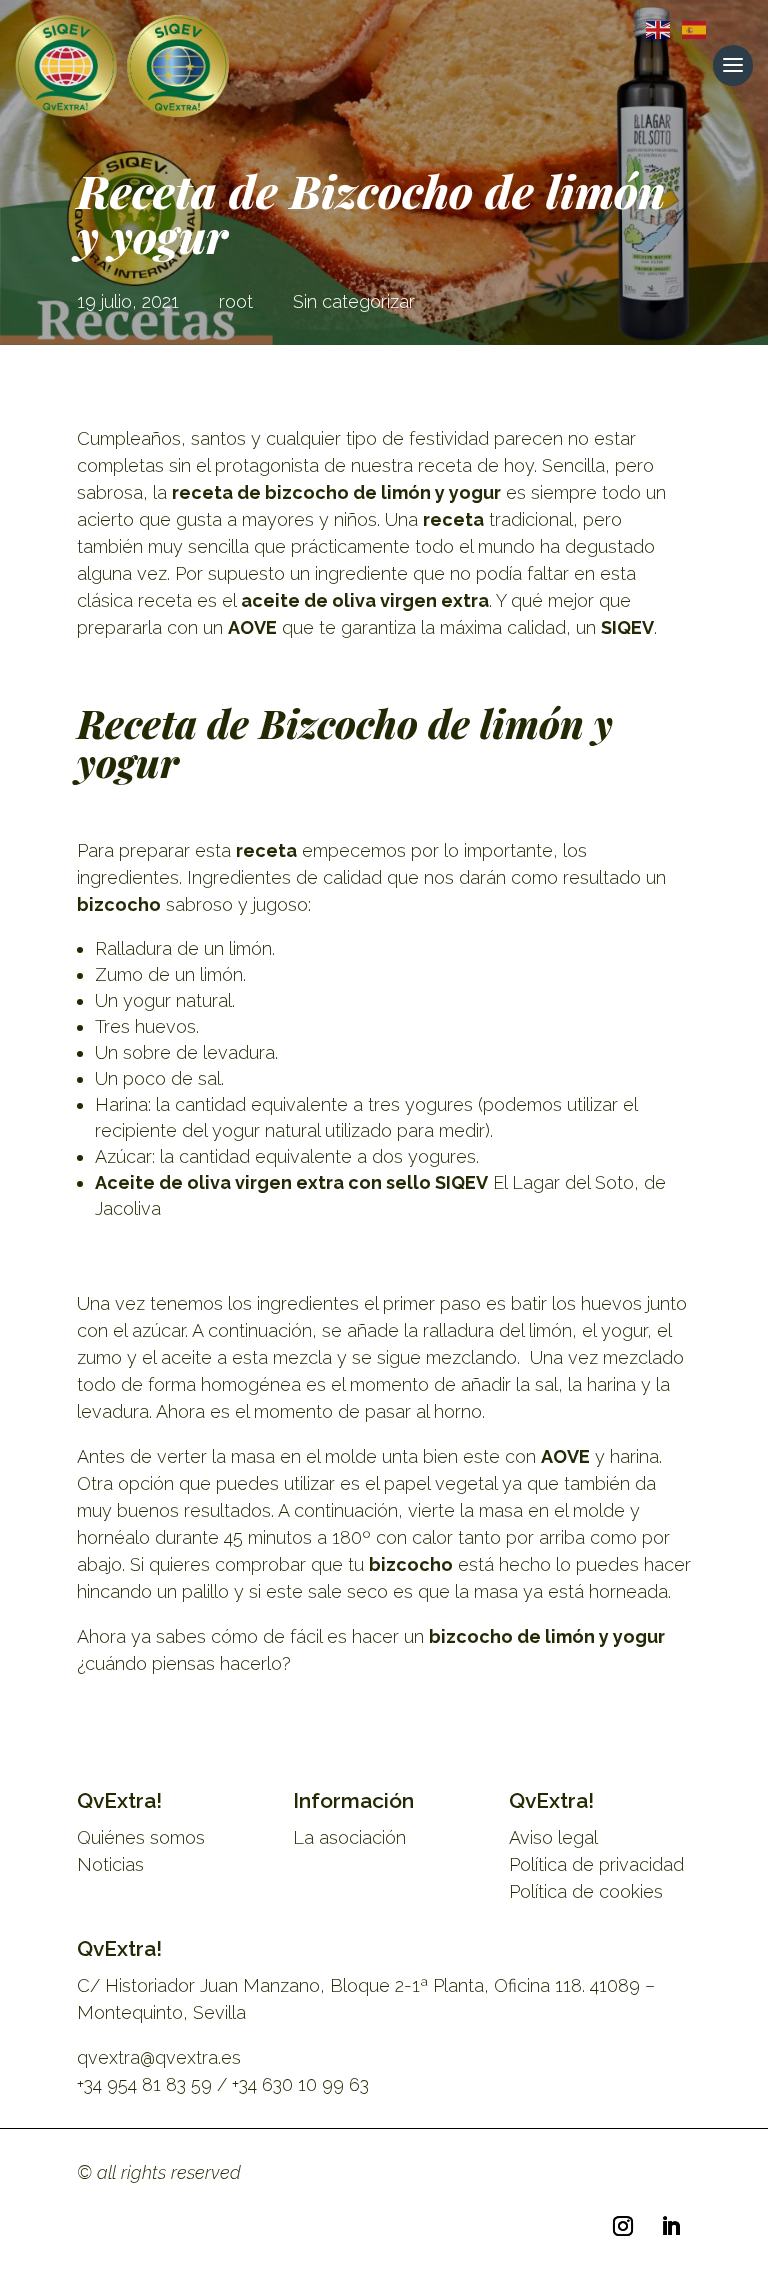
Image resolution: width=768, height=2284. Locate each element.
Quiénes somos (141, 1837)
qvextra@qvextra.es (159, 2057)
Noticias (110, 1864)
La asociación (349, 1837)
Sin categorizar (354, 301)
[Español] (690, 28)
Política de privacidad (596, 1864)
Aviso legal (553, 1837)
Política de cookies (586, 1891)
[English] (654, 28)
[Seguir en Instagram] (623, 2226)
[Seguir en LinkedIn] (671, 2226)
